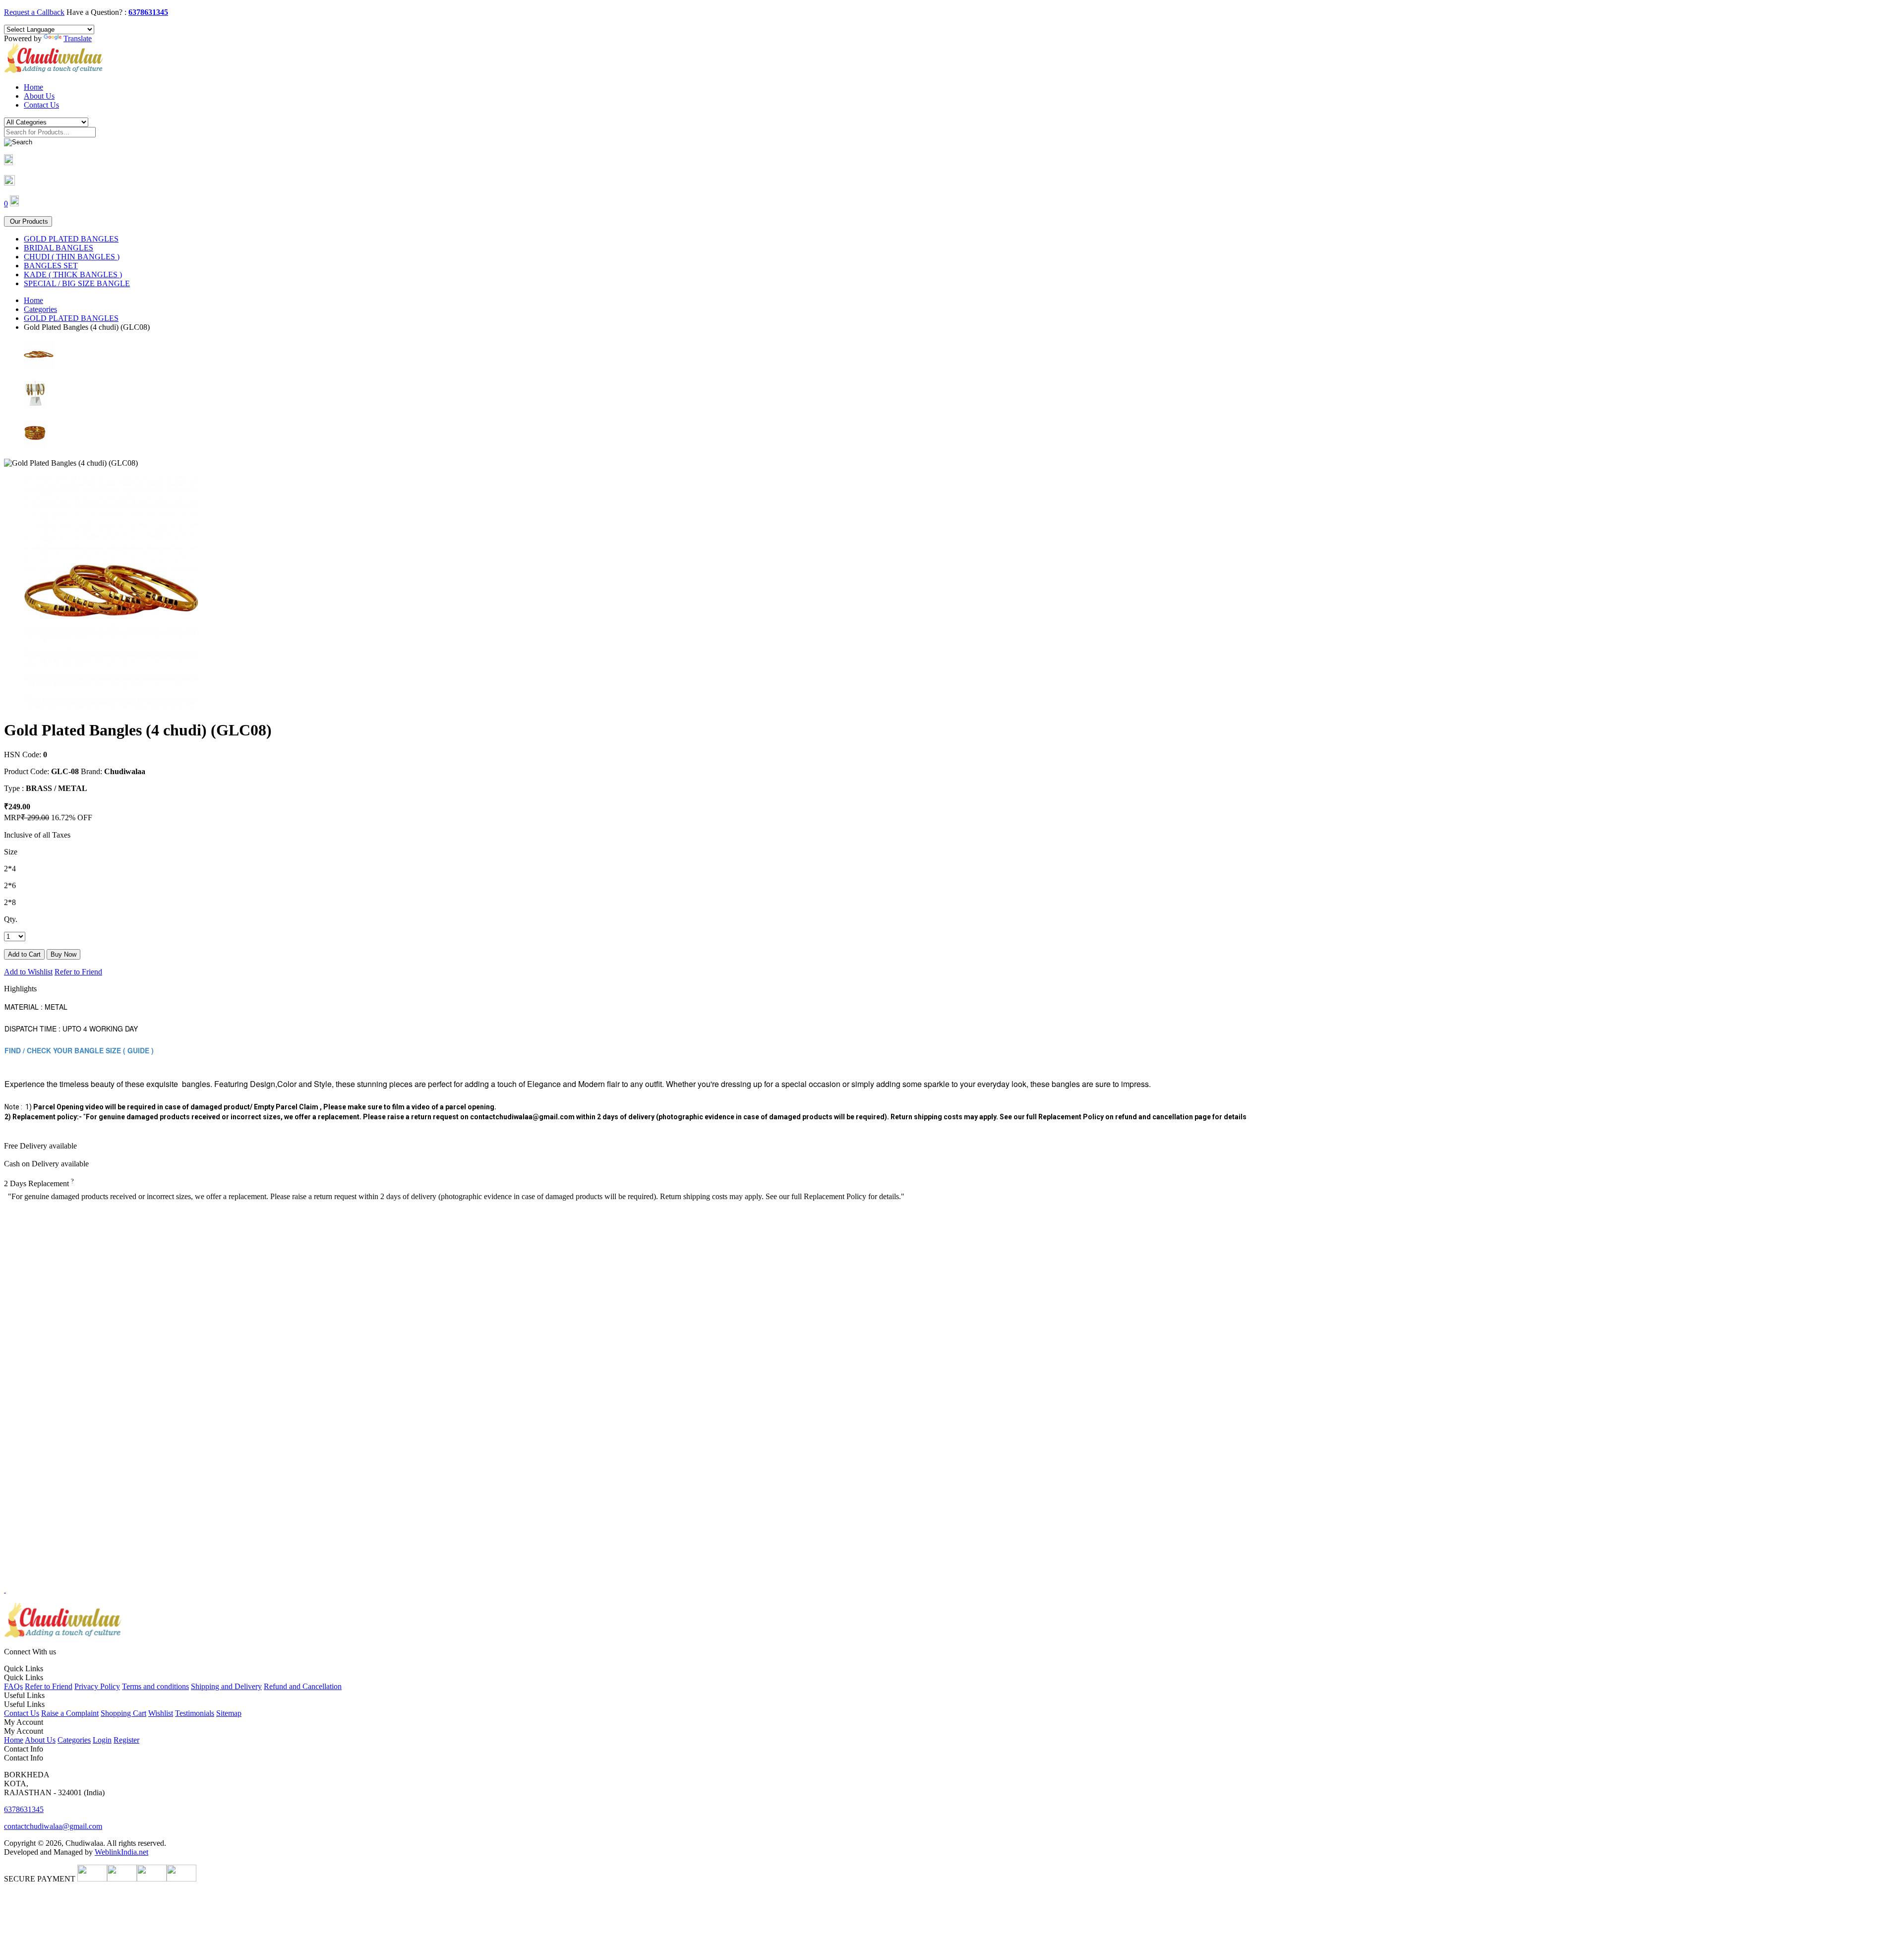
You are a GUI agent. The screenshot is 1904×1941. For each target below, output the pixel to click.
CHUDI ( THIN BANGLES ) (72, 257)
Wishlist (161, 1713)
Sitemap (229, 1713)
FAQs (13, 1686)
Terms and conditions (155, 1686)
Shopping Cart (123, 1713)
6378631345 (148, 12)
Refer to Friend (78, 972)
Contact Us (41, 105)
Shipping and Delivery (226, 1686)
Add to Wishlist (28, 972)
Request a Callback (34, 12)
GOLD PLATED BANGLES (71, 239)
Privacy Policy (97, 1686)
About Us (39, 96)
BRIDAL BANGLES (59, 248)
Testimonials (195, 1713)
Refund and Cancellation (303, 1686)
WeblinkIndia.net (121, 1852)
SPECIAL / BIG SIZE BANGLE (77, 283)
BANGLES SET (51, 266)
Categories (40, 309)
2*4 (10, 869)
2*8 (10, 902)
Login (102, 1740)
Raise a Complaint (70, 1713)
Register (126, 1740)
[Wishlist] (9, 183)
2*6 (10, 885)
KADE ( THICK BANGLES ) (73, 274)
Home (33, 87)
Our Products (28, 221)
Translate (78, 38)
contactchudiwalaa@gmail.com (53, 1826)
